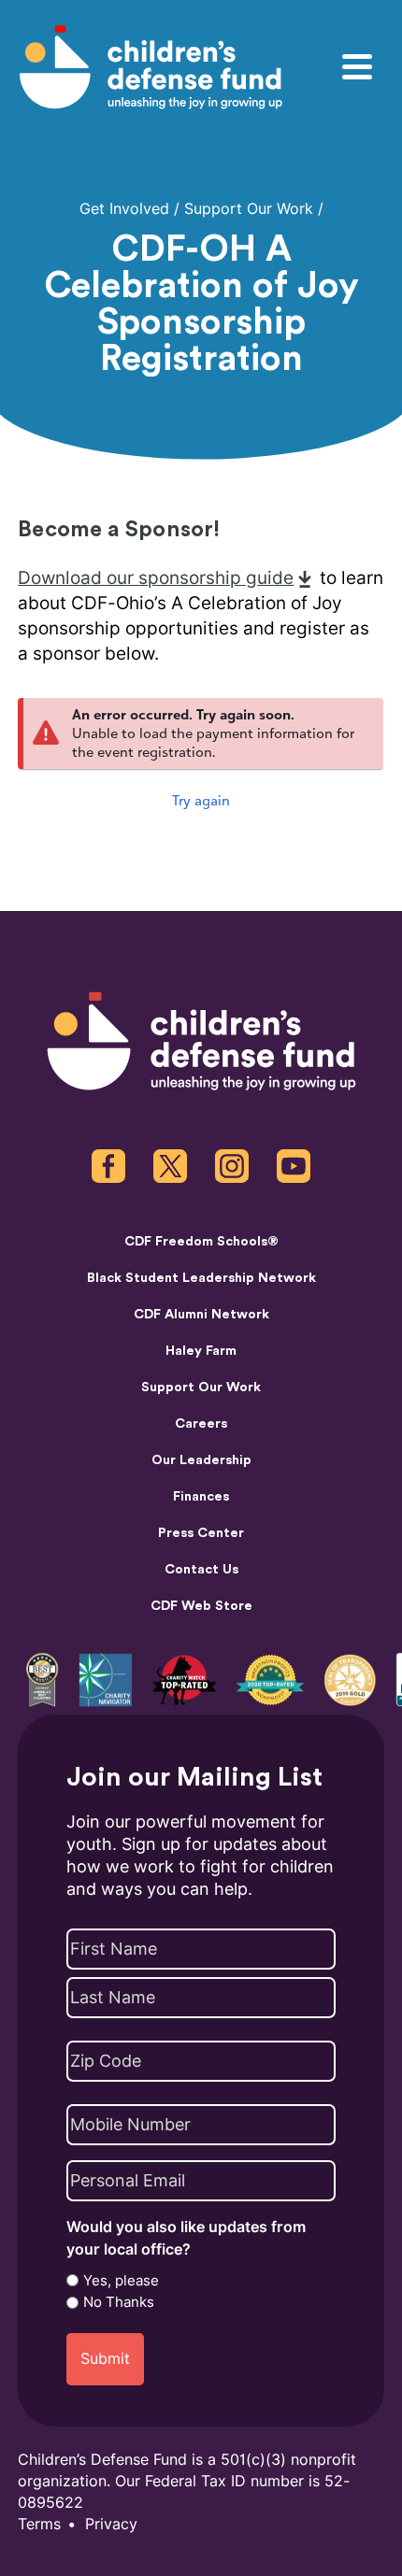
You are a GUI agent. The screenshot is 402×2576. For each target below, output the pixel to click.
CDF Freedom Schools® (201, 1241)
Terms (39, 2524)
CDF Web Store (201, 1606)
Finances (201, 1496)
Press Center (201, 1533)
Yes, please (121, 2281)
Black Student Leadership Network (201, 1278)
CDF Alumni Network (201, 1314)
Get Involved (124, 209)
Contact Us (201, 1569)
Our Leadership (201, 1460)
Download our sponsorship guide (156, 578)
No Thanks (119, 2302)
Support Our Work (249, 209)
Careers (201, 1423)
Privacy (111, 2524)
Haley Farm (201, 1351)
